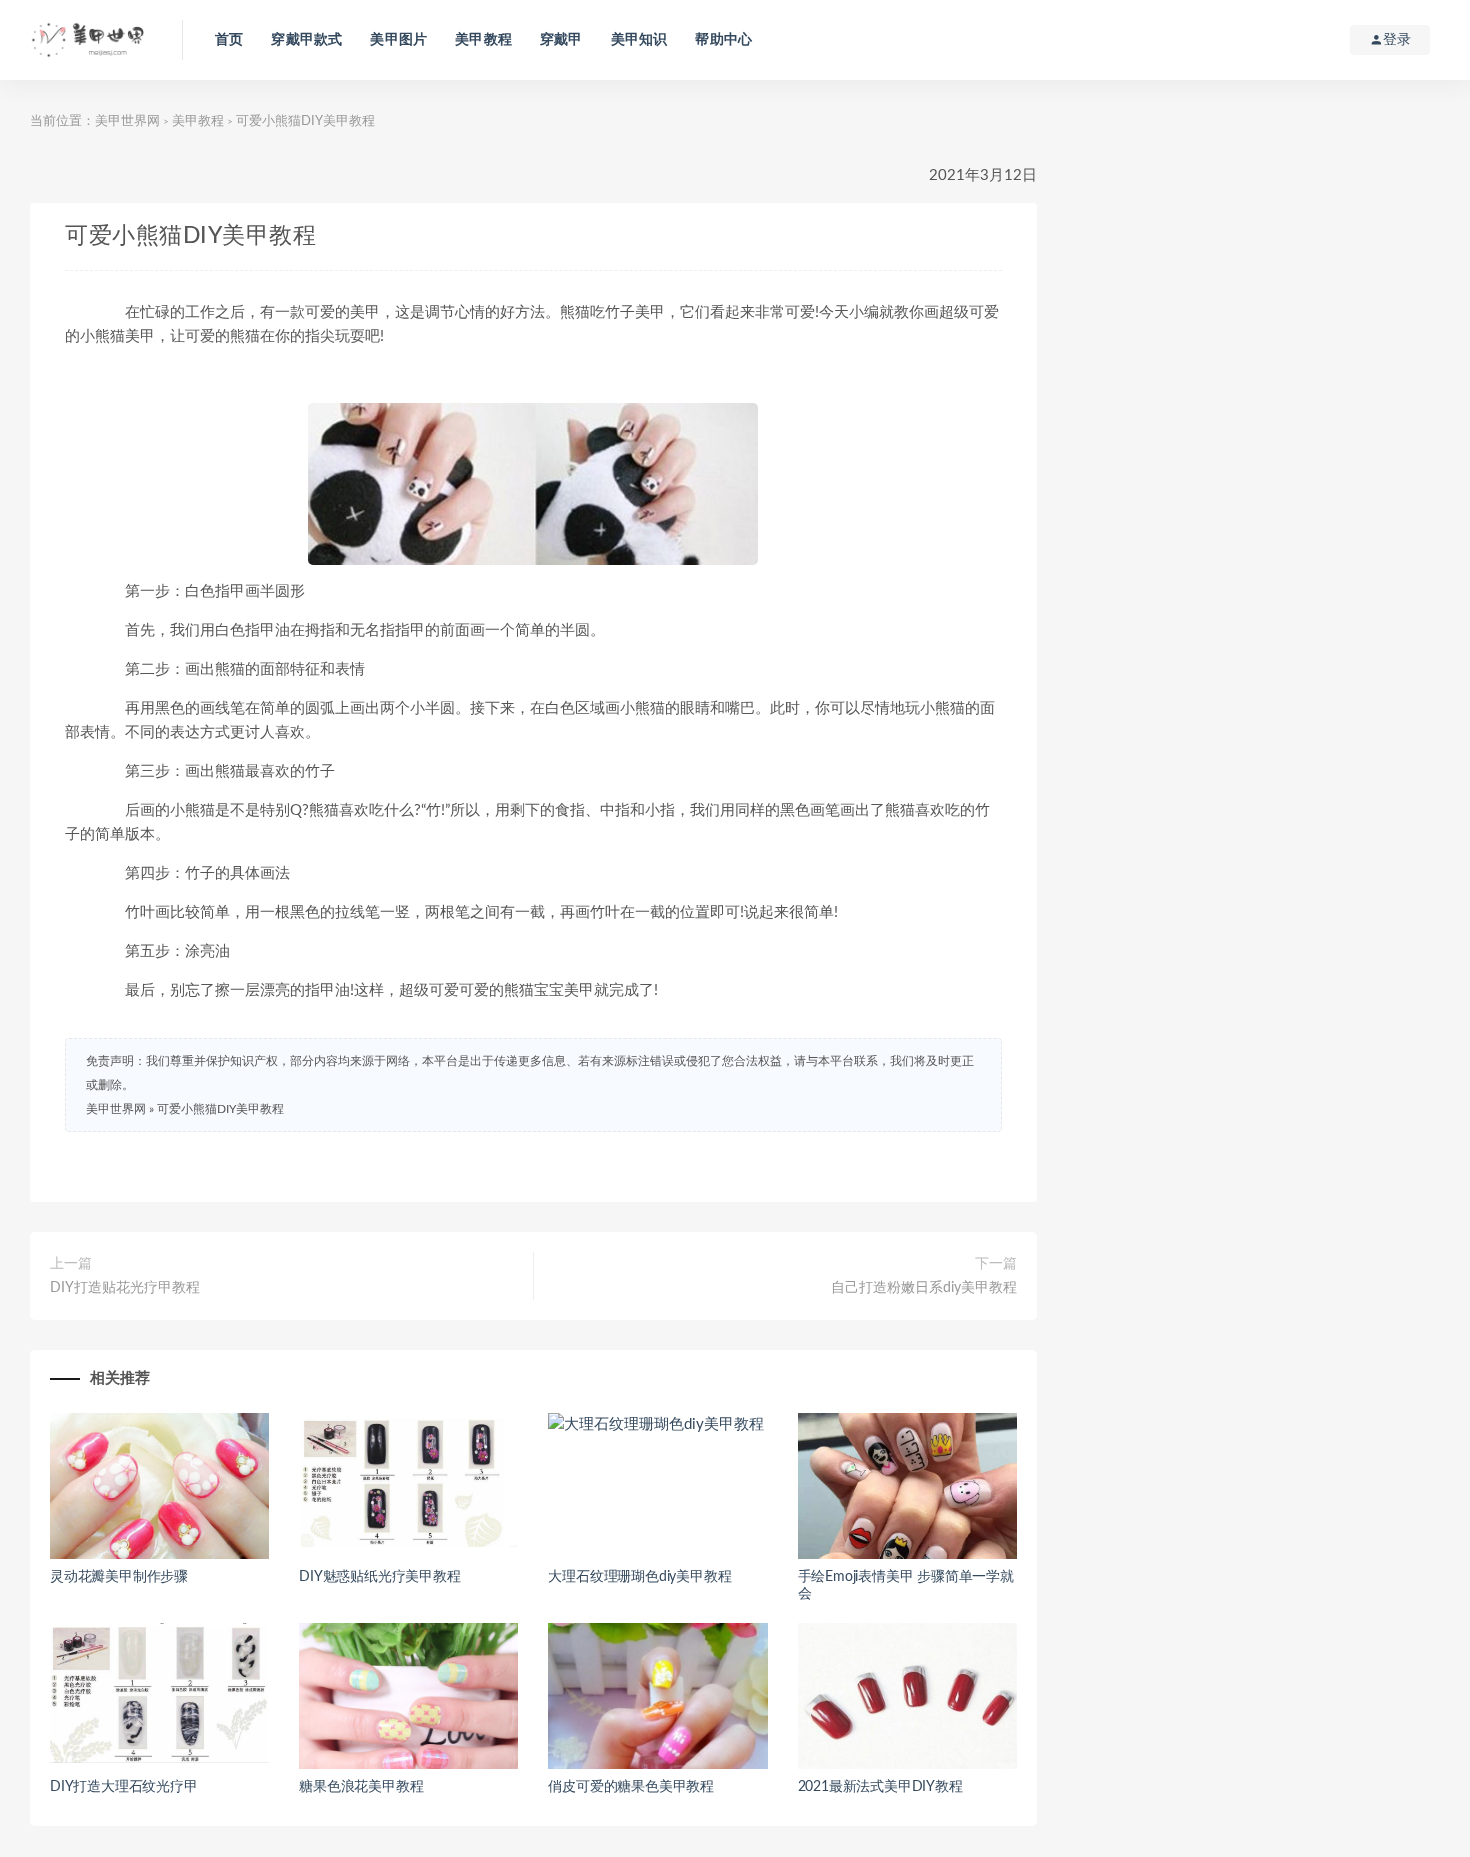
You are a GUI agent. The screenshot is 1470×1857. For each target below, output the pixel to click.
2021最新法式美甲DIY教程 (880, 1787)
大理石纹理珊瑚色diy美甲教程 (639, 1577)
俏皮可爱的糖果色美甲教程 (631, 1787)
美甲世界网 (127, 121)
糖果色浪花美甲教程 (361, 1787)
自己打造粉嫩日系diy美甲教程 (924, 1288)
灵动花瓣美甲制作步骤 (119, 1577)
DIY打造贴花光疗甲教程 (125, 1288)
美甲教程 (483, 40)
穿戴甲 (561, 40)
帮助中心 (723, 40)
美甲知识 (639, 40)
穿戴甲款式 (306, 40)
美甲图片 (398, 40)
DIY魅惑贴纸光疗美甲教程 (379, 1577)
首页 (229, 40)
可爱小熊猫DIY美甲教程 (220, 1109)
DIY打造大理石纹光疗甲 (124, 1787)
